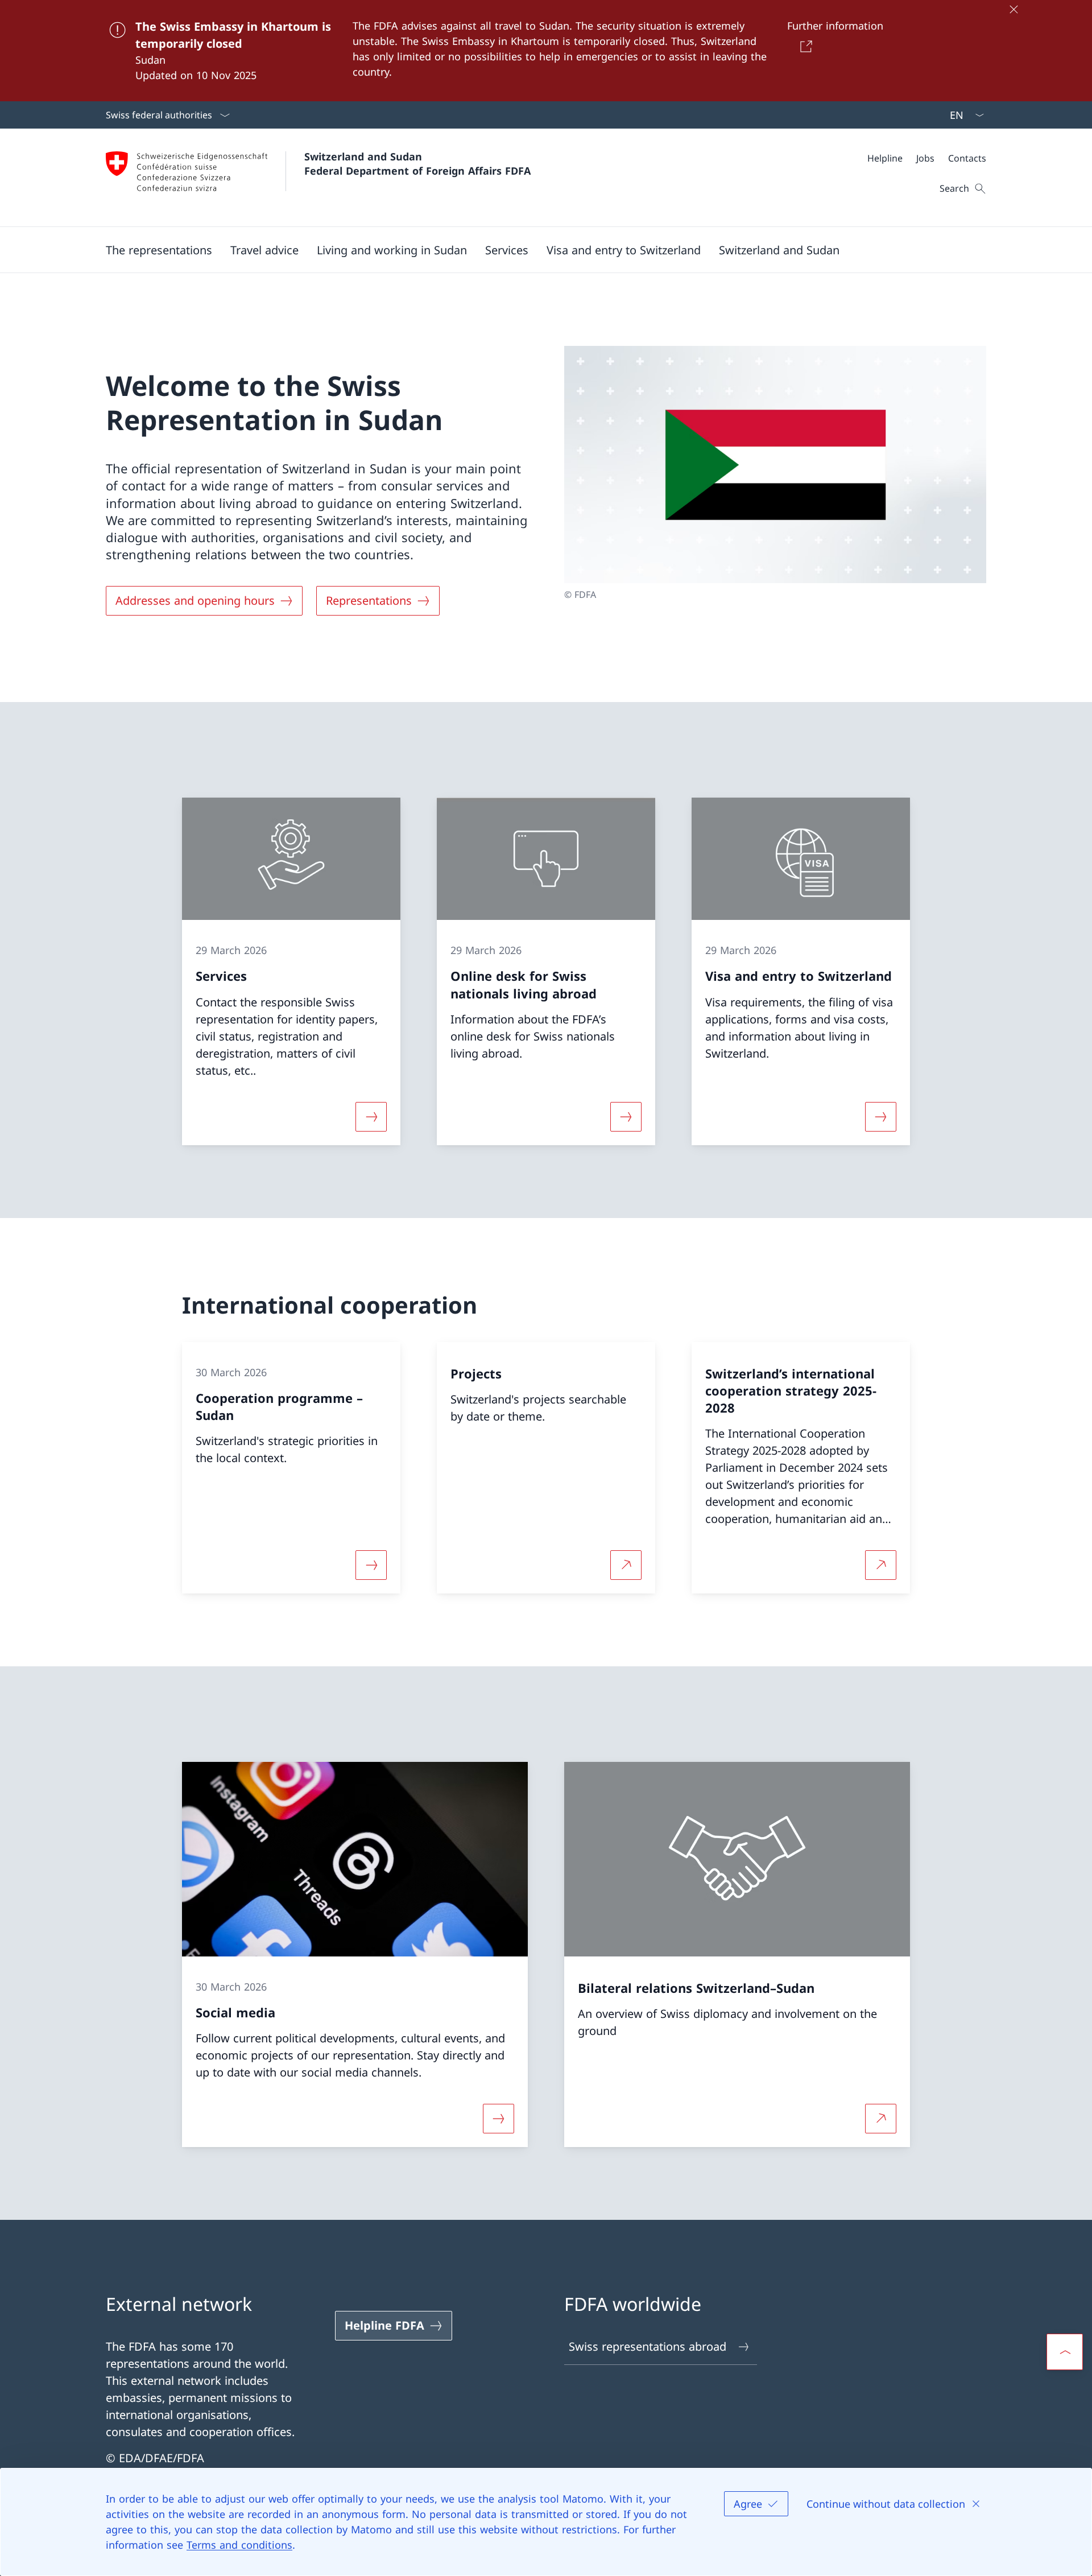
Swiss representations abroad (648, 2346)
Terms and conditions (239, 2545)
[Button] (804, 46)
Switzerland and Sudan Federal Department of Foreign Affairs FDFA (417, 164)
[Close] (1014, 9)
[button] (159, 250)
